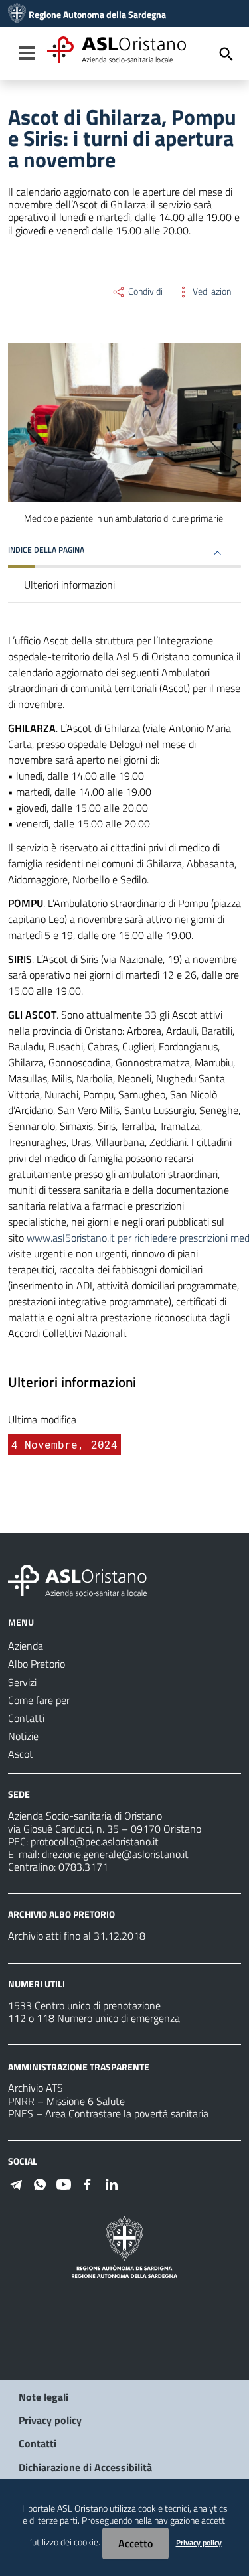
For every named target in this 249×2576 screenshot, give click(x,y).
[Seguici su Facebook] (88, 2183)
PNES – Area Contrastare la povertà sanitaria (108, 2113)
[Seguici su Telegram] (16, 2183)
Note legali (43, 2397)
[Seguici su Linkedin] (112, 2183)
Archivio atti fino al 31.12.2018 (77, 1936)
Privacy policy (50, 2420)
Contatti (38, 2443)
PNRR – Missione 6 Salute (66, 2101)
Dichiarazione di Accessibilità (85, 2467)
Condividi (144, 291)
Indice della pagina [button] (46, 550)
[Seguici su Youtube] (64, 2183)
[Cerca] (226, 54)
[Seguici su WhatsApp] (40, 2183)
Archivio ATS (36, 2088)
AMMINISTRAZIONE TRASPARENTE (79, 2066)
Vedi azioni (212, 291)
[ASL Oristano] (17, 15)
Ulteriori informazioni (69, 585)
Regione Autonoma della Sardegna (97, 15)
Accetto (135, 2543)
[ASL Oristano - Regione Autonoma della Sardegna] (78, 1579)
